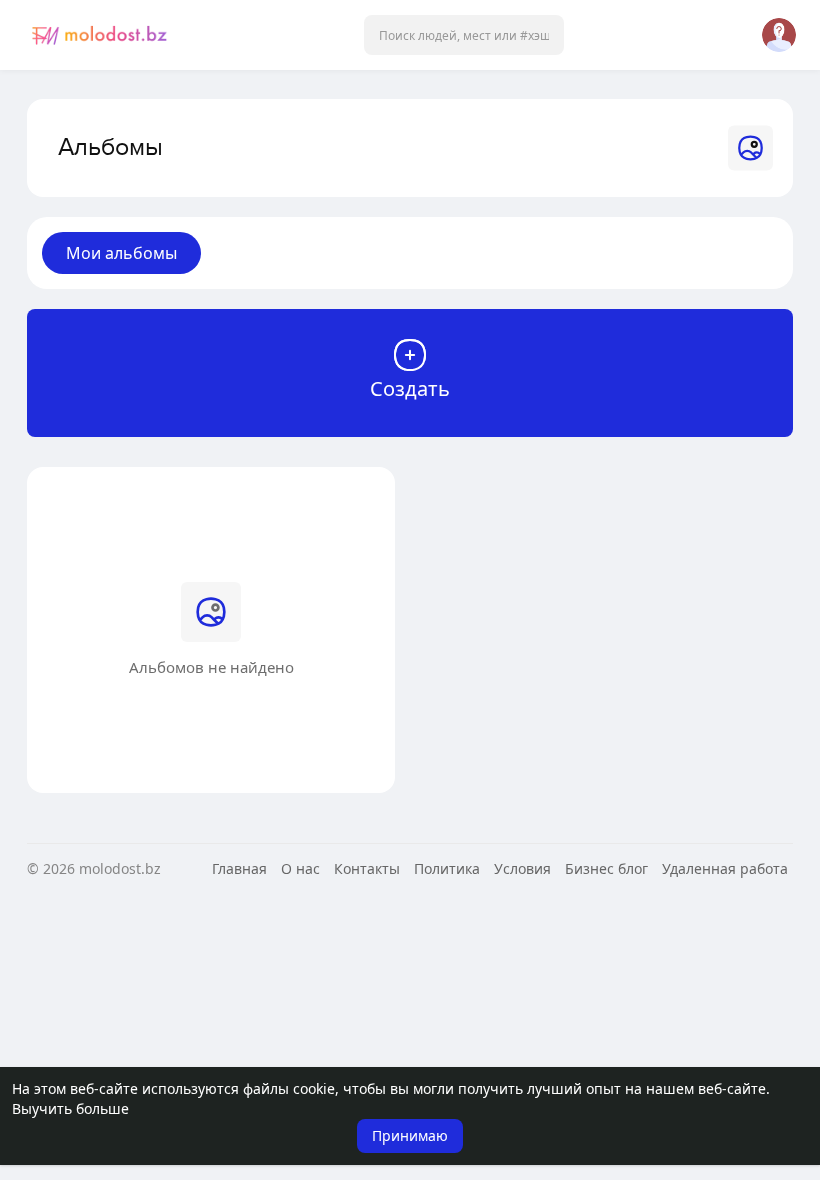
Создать (410, 388)
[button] (464, 35)
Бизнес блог (606, 868)
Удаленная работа (725, 868)
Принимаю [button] (410, 1135)
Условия (522, 868)
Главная (239, 868)
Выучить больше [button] (70, 1108)
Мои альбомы (121, 253)
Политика (447, 868)
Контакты (367, 868)
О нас (300, 868)
